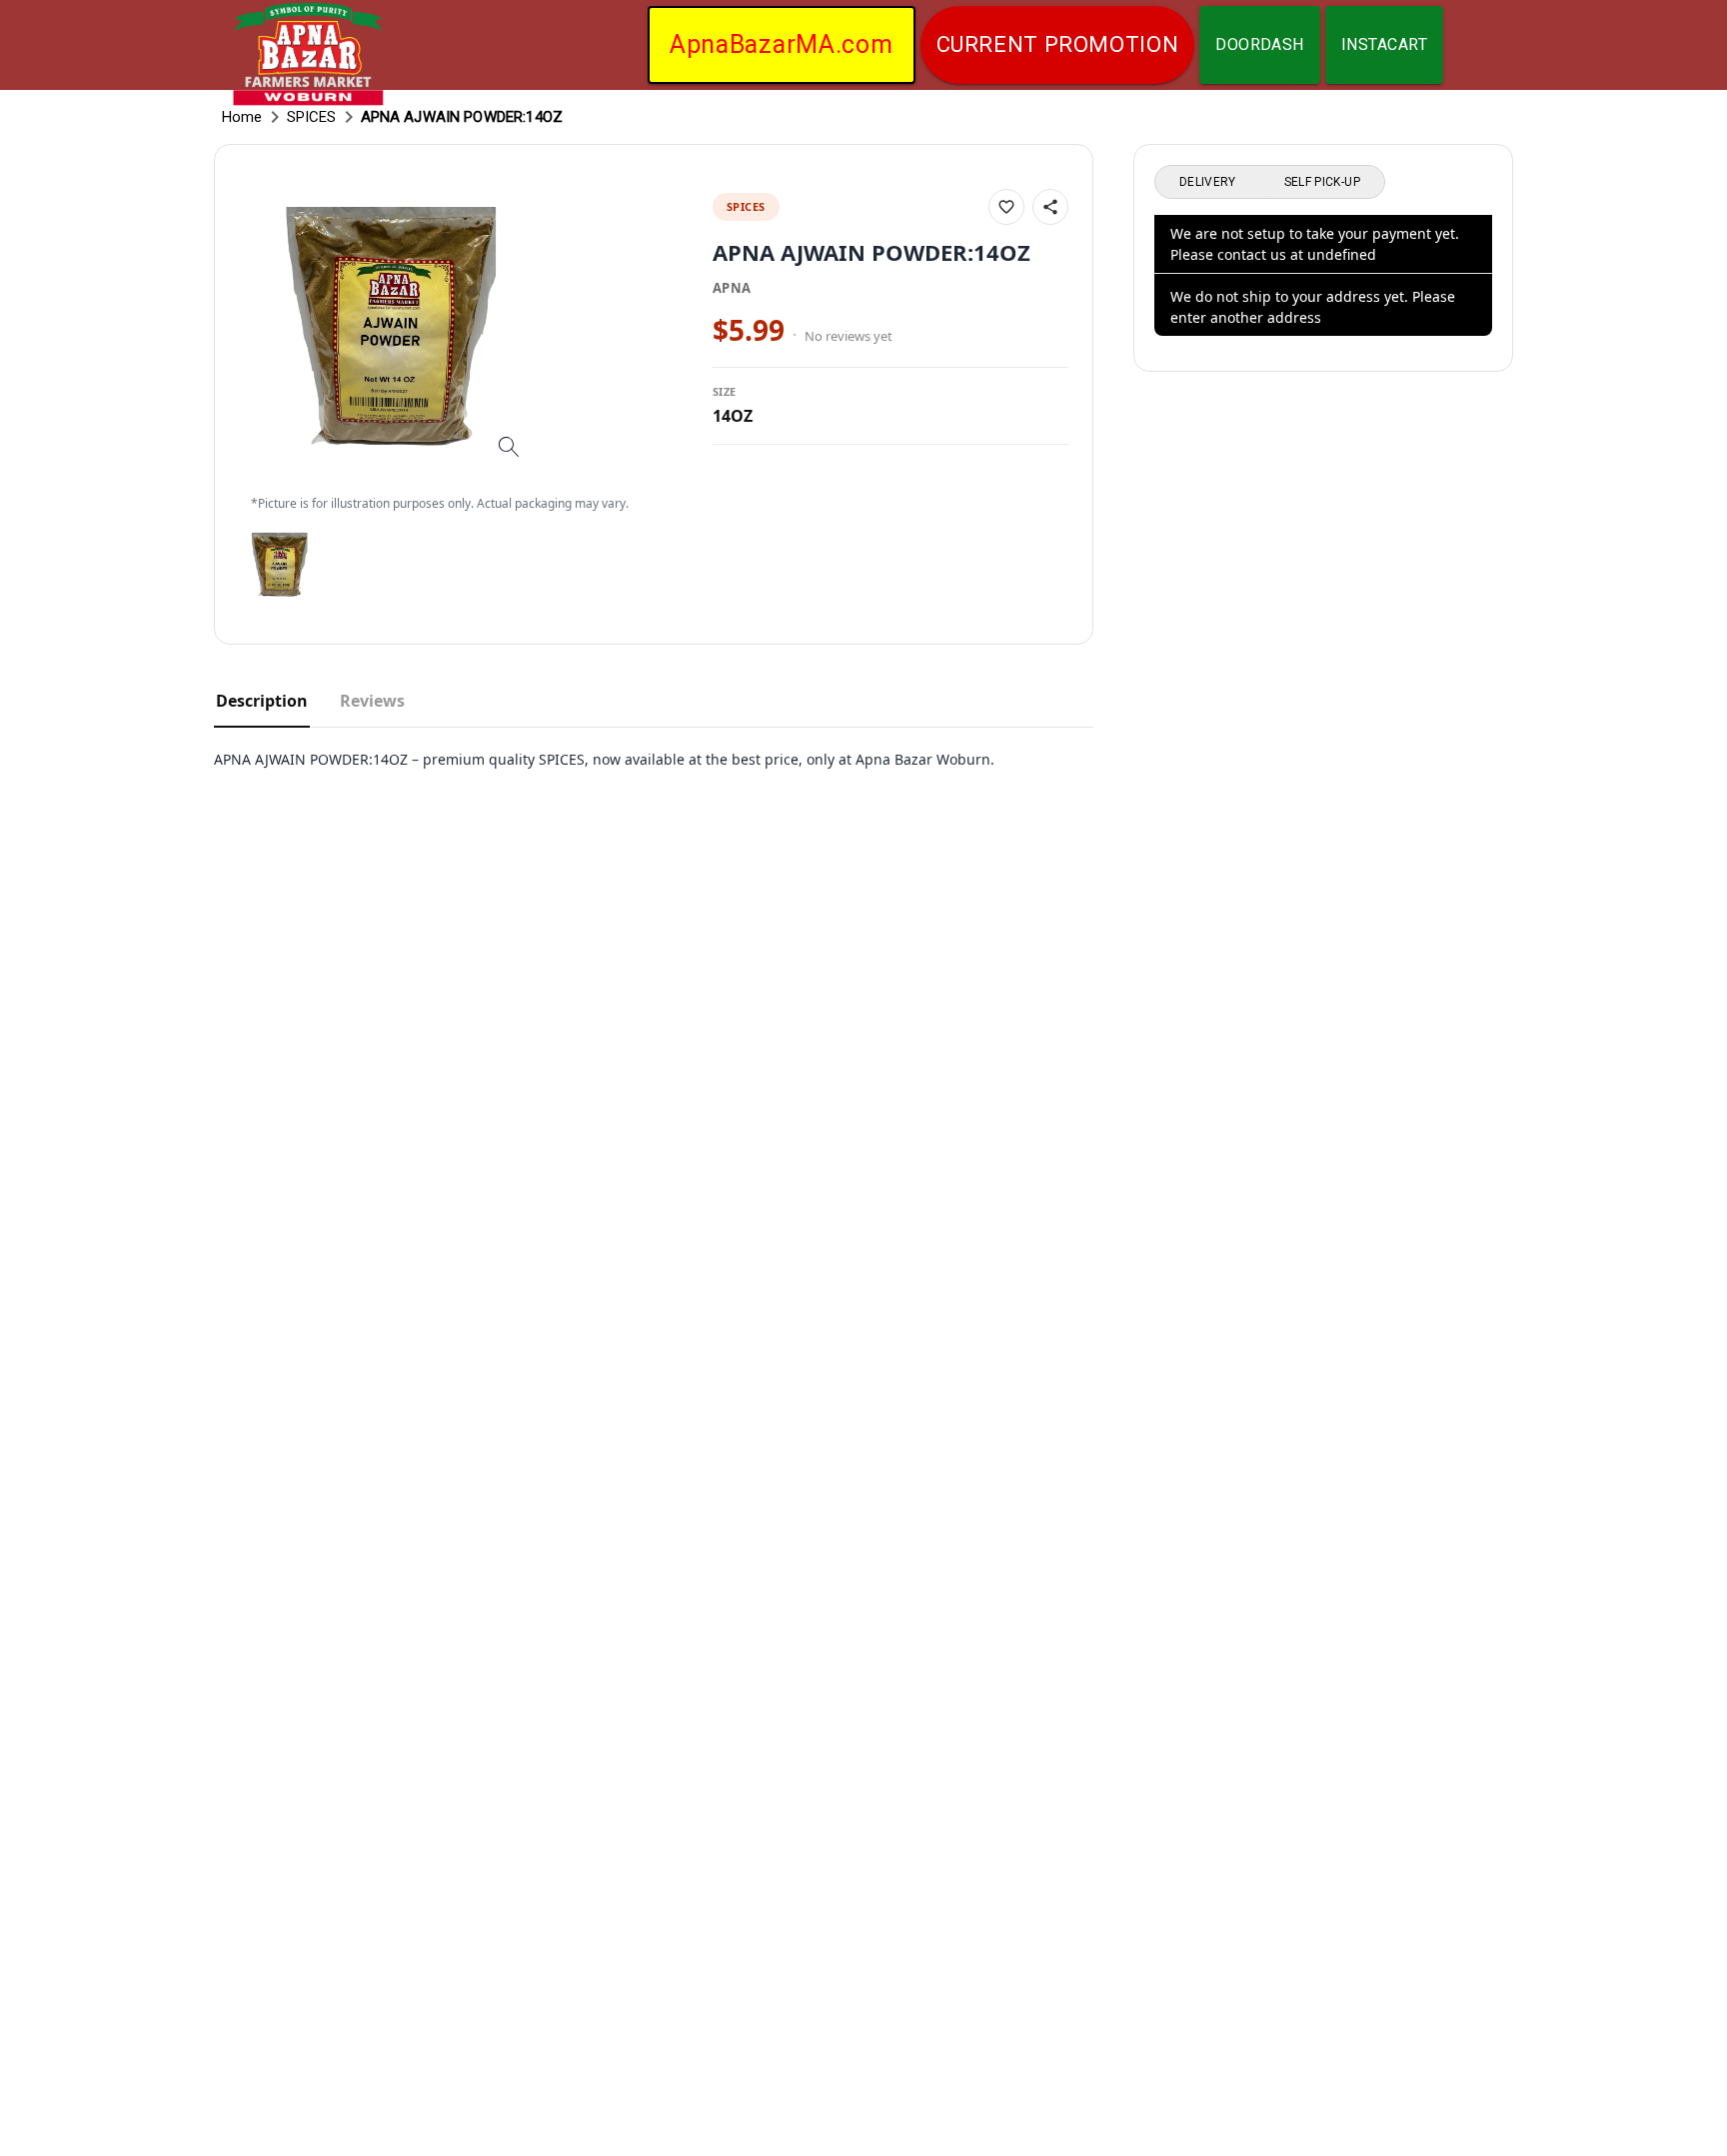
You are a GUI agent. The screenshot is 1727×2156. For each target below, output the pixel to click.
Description (262, 701)
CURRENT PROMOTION (1058, 44)
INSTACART (1384, 44)
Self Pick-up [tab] (1322, 182)
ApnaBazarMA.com (782, 44)
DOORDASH (1260, 44)
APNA (732, 288)
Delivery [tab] (1208, 182)
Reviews (372, 701)
